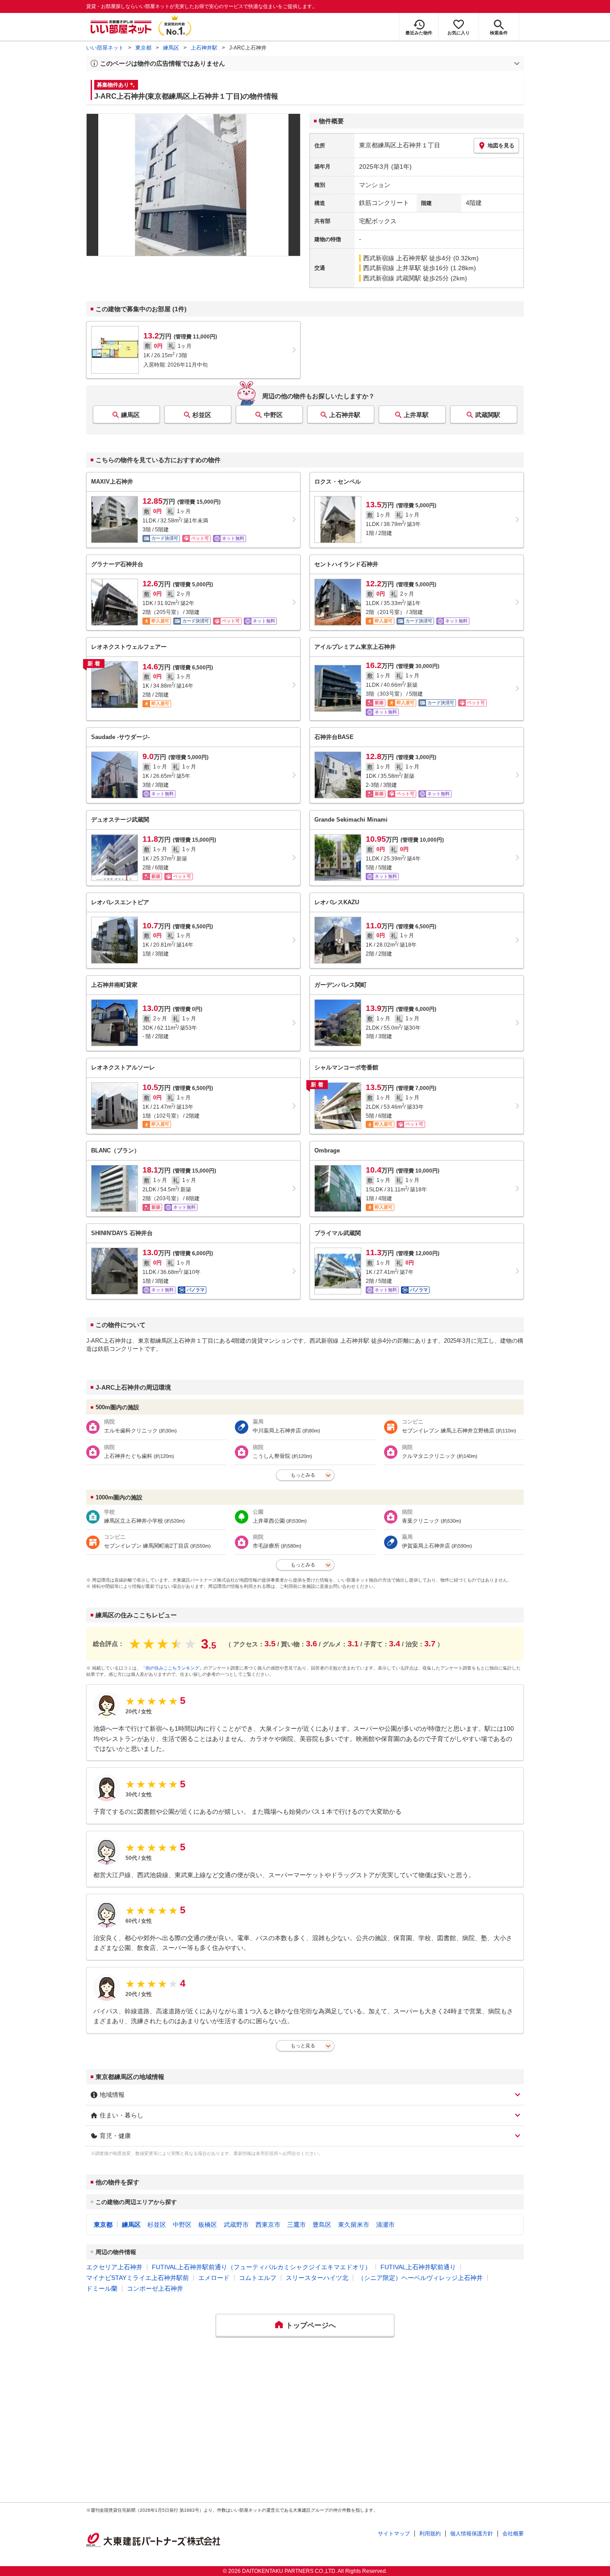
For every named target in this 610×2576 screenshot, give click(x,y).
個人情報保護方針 (472, 2534)
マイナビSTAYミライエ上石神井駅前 (138, 2278)
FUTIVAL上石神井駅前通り (418, 2267)
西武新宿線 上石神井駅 (395, 258)
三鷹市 (297, 2225)
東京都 (143, 48)
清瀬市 (385, 2225)
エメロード (214, 2278)
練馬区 (171, 48)
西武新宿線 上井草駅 (392, 268)
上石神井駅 (204, 48)
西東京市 (268, 2225)
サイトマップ (394, 2534)
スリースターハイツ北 (317, 2278)
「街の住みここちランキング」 (172, 1668)
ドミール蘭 (102, 2288)
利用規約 (430, 2534)
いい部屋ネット (105, 48)
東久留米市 (354, 2225)
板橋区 (208, 2225)
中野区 (273, 415)
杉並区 (202, 415)
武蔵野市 (236, 2225)
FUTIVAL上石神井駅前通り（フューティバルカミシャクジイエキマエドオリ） (261, 2267)
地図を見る (501, 146)
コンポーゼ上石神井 (155, 2288)
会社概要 (513, 2534)
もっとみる (303, 1475)
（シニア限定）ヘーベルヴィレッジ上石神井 (420, 2278)
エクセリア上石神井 (114, 2267)
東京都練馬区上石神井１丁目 (400, 145)
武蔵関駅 (488, 415)
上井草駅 (416, 415)
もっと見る (303, 2046)
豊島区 (322, 2225)
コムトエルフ (258, 2278)
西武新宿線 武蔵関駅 (392, 278)
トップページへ (311, 2325)
